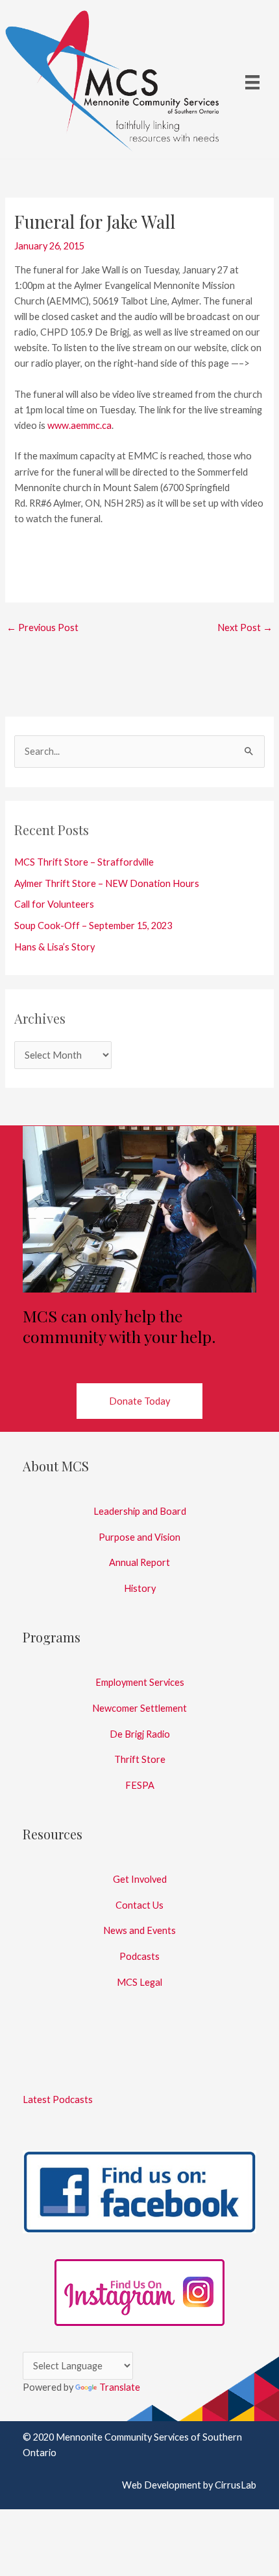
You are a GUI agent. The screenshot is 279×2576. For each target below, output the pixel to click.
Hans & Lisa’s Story (55, 947)
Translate (120, 2387)
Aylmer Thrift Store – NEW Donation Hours (107, 883)
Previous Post (42, 627)
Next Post (245, 627)
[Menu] (252, 81)
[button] (139, 1401)
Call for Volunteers (54, 904)
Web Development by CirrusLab (189, 2485)
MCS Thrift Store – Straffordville (84, 862)
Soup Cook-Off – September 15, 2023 (93, 926)
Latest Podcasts (58, 2099)
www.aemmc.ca (79, 425)
